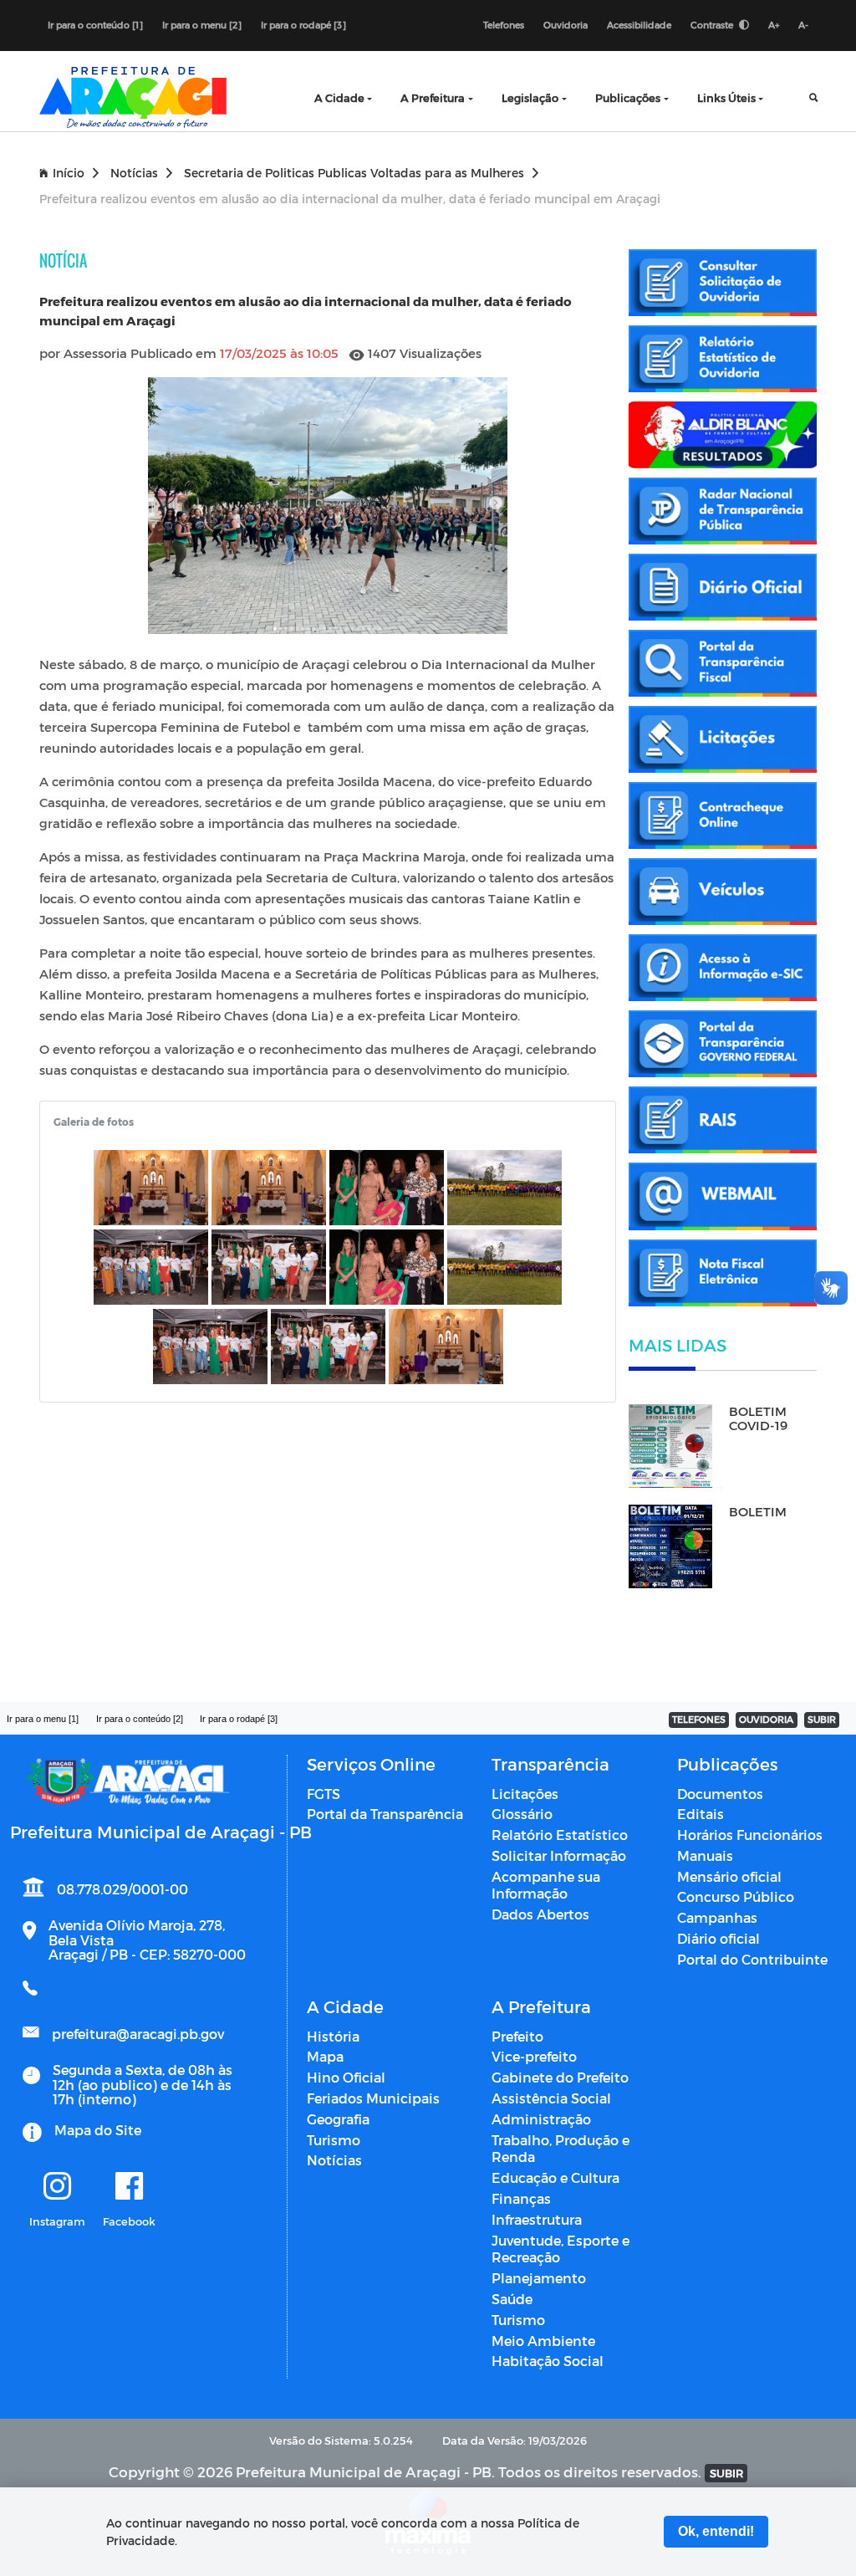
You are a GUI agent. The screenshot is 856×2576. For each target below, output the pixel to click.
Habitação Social (548, 2361)
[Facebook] (129, 2187)
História (333, 2036)
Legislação (530, 97)
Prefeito (517, 2036)
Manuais (705, 1855)
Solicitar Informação (559, 1855)
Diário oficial (718, 1938)
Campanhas (717, 1917)
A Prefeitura (433, 97)
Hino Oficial (346, 2077)
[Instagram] (57, 2187)
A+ (774, 25)
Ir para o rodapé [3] (303, 25)
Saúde (512, 2299)
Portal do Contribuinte (752, 1959)
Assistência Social (551, 2098)
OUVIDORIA (766, 1719)
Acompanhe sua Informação (546, 1885)
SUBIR (822, 1719)
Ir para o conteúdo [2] (140, 1719)
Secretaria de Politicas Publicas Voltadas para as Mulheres (354, 173)
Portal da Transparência (385, 1814)
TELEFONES (699, 1719)
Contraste (713, 25)
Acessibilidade (639, 25)
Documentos (720, 1794)
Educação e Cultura (555, 2177)
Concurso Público (736, 1896)
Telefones (504, 25)
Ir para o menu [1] (43, 1719)
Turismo (334, 2140)
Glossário (522, 1814)
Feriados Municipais (373, 2098)
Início (69, 173)
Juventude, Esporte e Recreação (560, 2249)
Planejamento (539, 2278)
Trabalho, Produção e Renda (560, 2149)
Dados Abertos (540, 1914)
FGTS (324, 1794)
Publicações (628, 97)
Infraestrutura (537, 2219)
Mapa (325, 2056)
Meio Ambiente (543, 2341)
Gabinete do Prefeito (560, 2077)
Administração (541, 2119)
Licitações (525, 1794)
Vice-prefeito (534, 2056)
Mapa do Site (98, 2130)
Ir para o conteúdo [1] (95, 25)
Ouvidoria (566, 25)
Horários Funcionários (750, 1835)
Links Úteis (726, 97)
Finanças (521, 2198)
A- (803, 25)
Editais (701, 1814)
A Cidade (339, 97)
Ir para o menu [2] (202, 25)
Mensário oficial (729, 1876)
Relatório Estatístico (560, 1835)
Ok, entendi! (716, 2531)
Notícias (134, 173)
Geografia (338, 2119)
